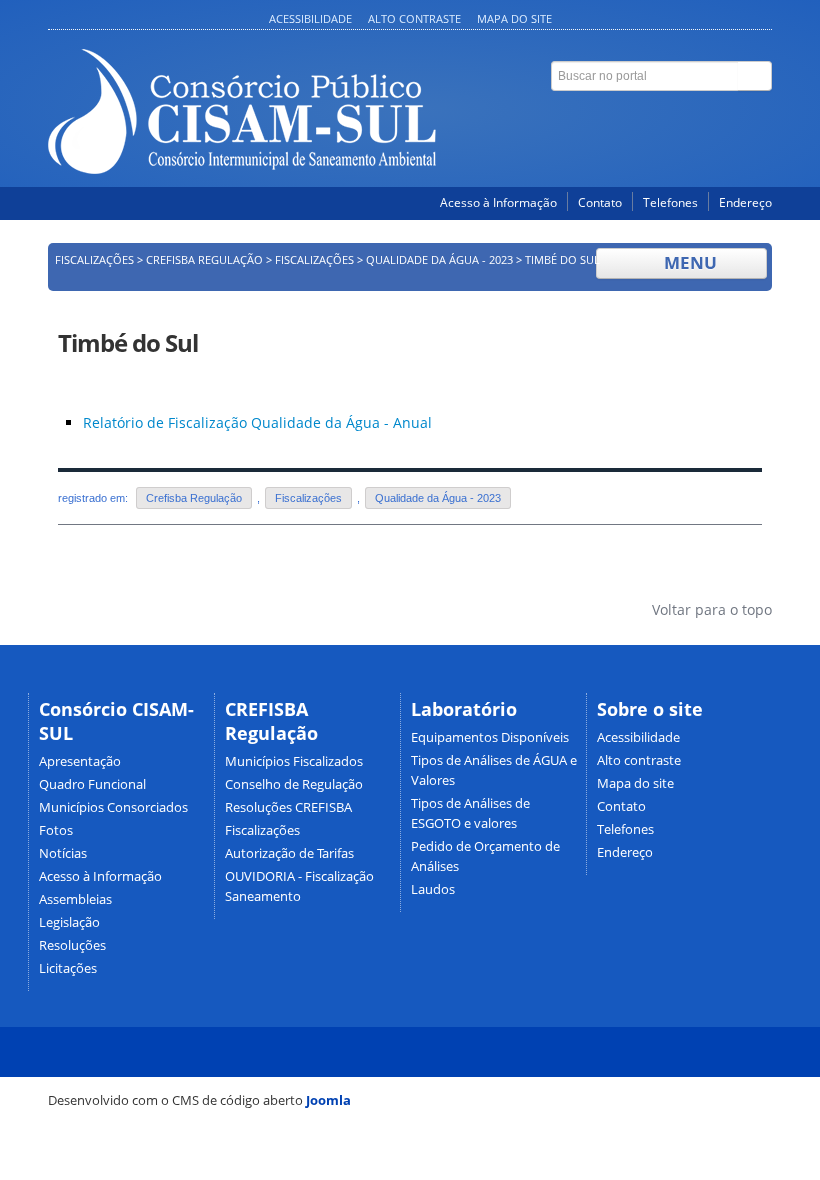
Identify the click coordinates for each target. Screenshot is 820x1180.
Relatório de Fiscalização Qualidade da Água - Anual (257, 422)
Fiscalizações (94, 260)
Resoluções (72, 945)
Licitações (68, 968)
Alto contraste (414, 18)
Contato (600, 202)
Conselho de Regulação (294, 784)
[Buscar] (755, 76)
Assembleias (75, 899)
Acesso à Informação (498, 202)
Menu (688, 262)
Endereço (745, 202)
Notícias (63, 853)
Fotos (56, 830)
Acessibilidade (310, 18)
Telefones (670, 202)
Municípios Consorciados (113, 807)
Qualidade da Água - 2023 (439, 260)
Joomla (328, 1100)
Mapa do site (514, 18)
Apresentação (80, 761)
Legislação (69, 922)
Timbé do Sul (128, 343)
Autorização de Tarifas (289, 853)
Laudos (433, 889)
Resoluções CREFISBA (288, 807)
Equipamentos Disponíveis (490, 737)
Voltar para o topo (710, 609)
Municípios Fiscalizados (294, 761)
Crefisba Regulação (204, 260)
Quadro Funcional (92, 784)
